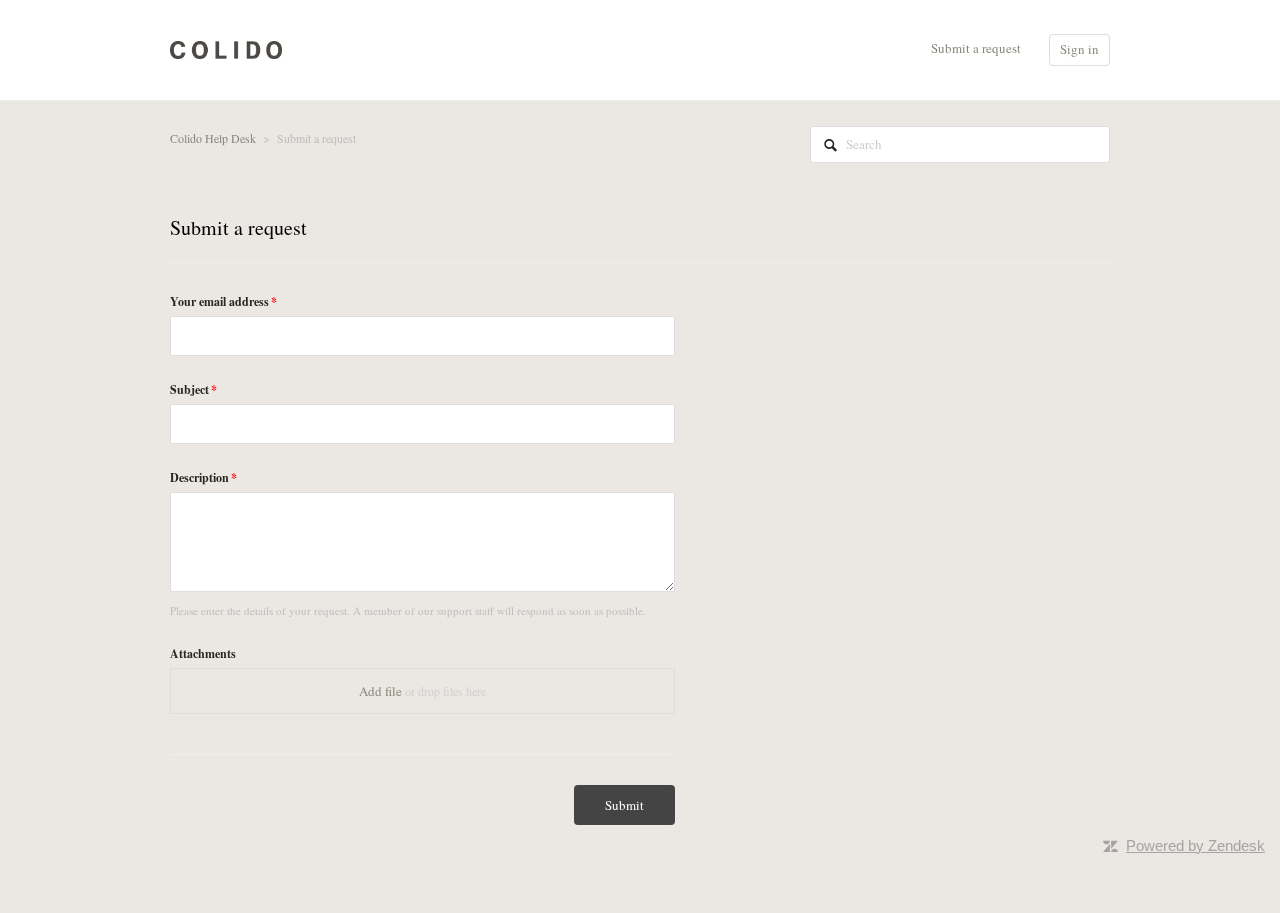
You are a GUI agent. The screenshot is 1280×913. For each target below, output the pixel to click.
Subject (189, 389)
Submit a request (976, 48)
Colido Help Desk (213, 138)
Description (199, 477)
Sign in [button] (1079, 49)
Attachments (203, 653)
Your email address (219, 301)
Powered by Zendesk (1195, 845)
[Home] (226, 48)
